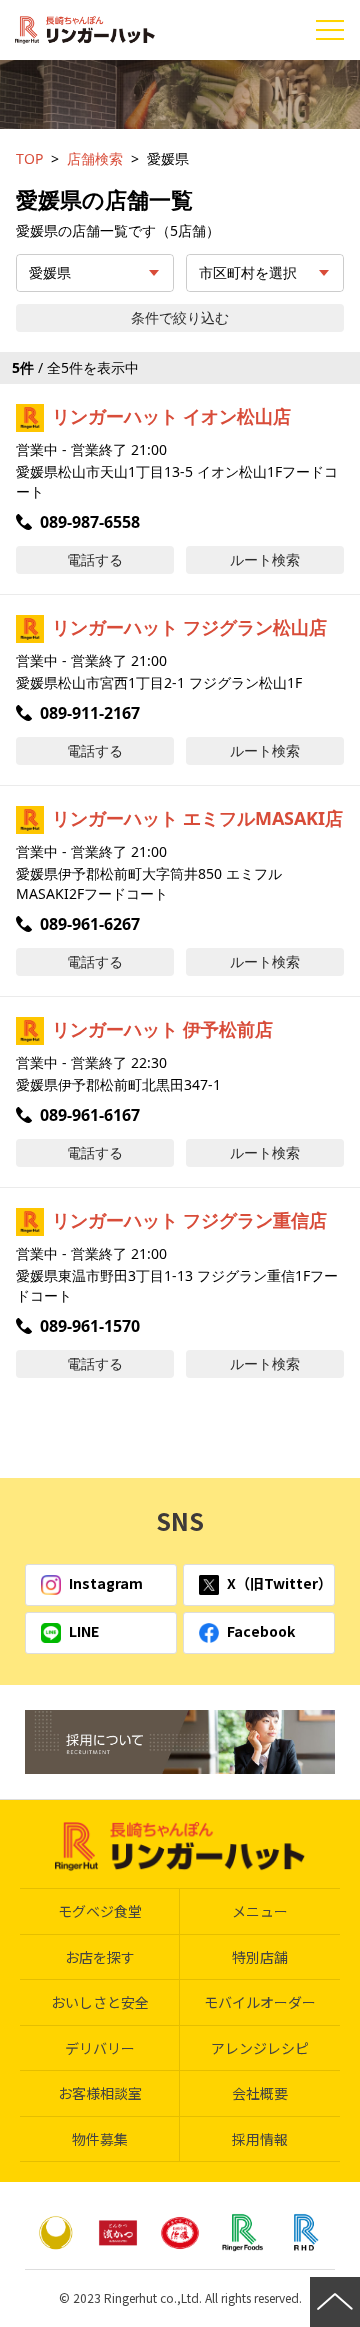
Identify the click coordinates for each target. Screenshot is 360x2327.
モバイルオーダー (260, 2002)
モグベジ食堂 (100, 1911)
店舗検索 (95, 158)
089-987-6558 (90, 522)
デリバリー (100, 2048)
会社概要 (260, 2093)
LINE (84, 1631)
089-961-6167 (90, 1115)
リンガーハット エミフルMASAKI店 (197, 818)
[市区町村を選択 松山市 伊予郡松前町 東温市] (265, 273)
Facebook (261, 1631)
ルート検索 (265, 559)
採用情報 (260, 2139)
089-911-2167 (90, 713)
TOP (29, 158)
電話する (95, 559)
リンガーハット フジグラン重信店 (189, 1220)
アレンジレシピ (260, 2048)
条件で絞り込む (180, 317)
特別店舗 (260, 1957)
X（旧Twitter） (279, 1583)
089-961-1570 (90, 1326)
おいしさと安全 (100, 2002)
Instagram (106, 1583)
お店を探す (100, 1957)
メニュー (260, 1911)
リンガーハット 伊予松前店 (162, 1029)
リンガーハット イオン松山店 (171, 416)
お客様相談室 (100, 2093)
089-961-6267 (90, 924)
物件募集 (100, 2139)
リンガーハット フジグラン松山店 (189, 627)
